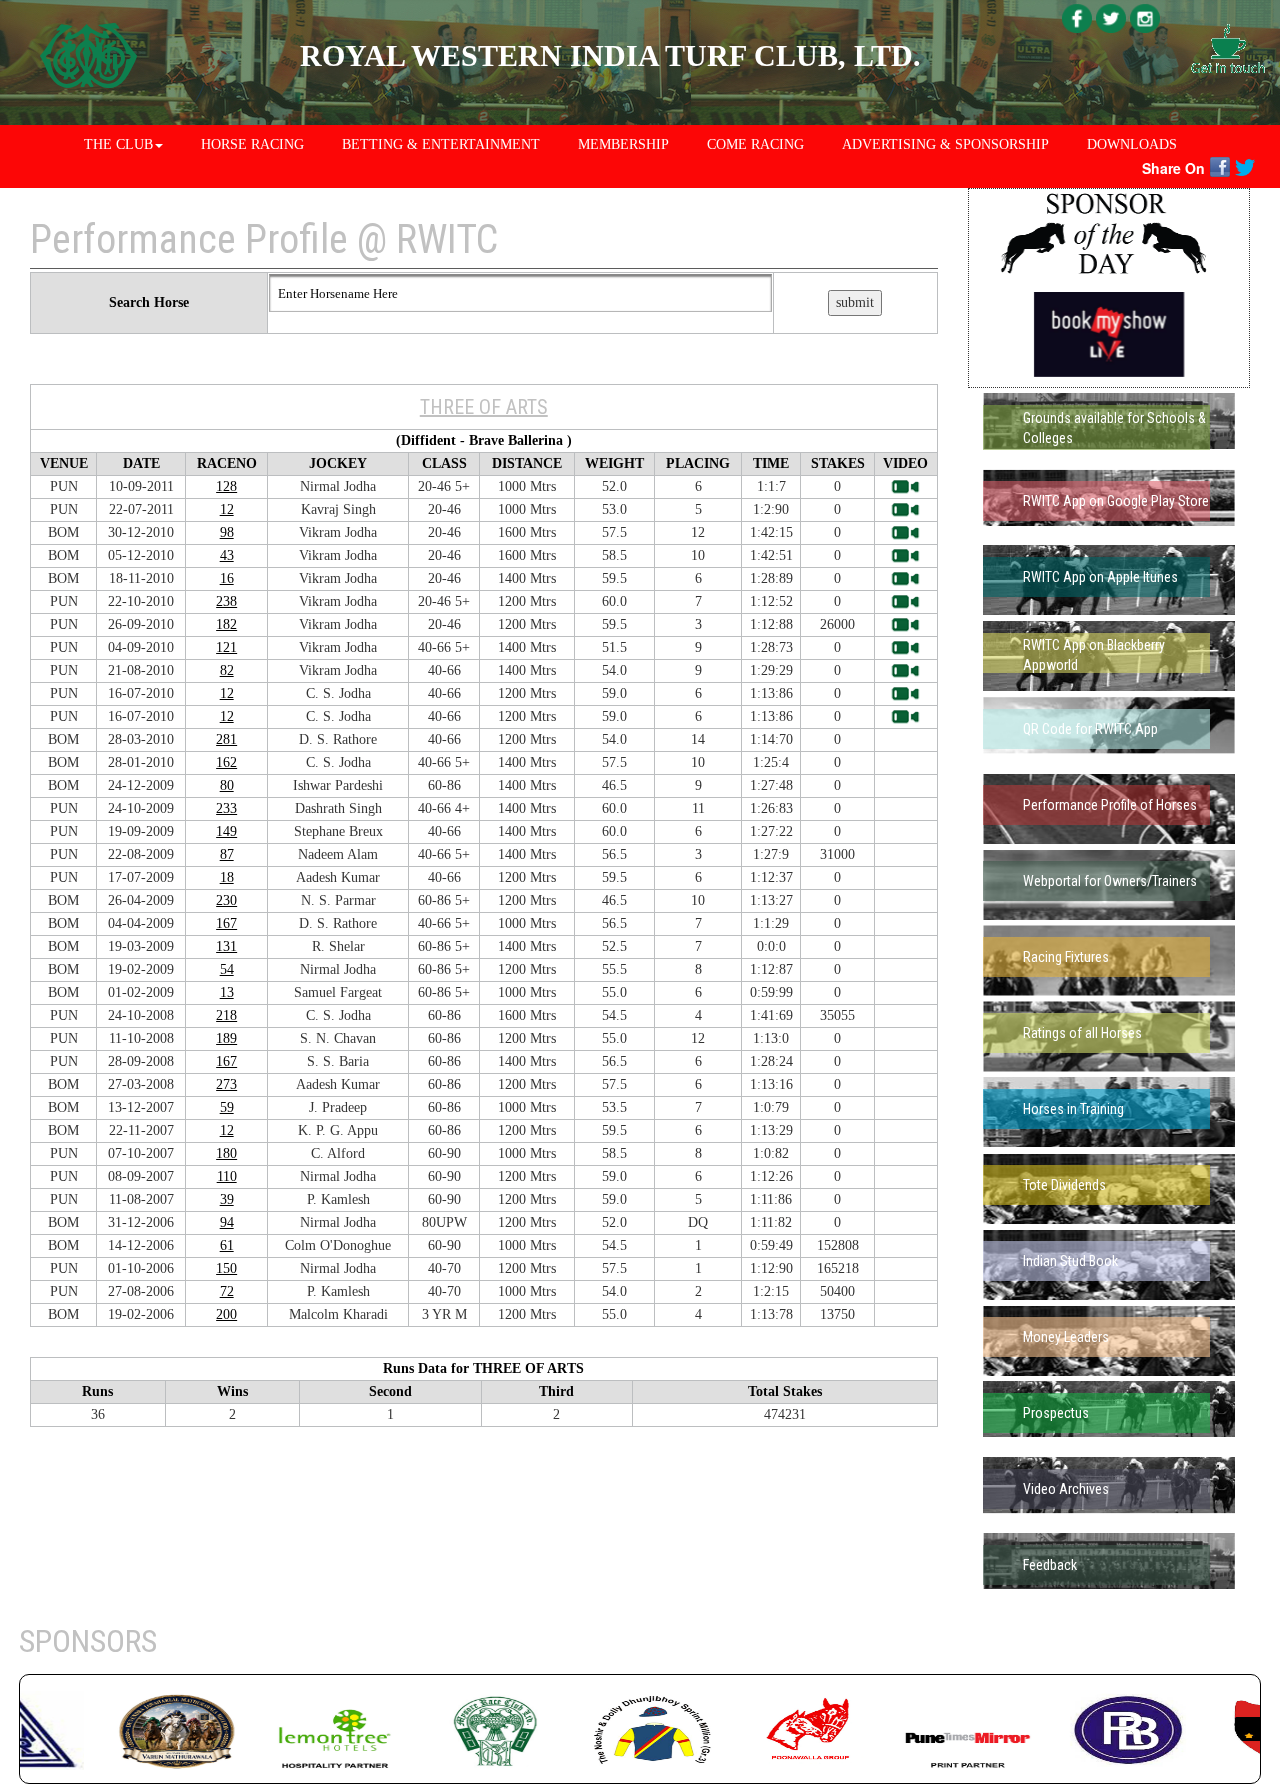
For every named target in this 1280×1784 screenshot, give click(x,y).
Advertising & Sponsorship (945, 144)
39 (227, 1199)
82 (227, 670)
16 (227, 578)
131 (226, 946)
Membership (623, 144)
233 (226, 808)
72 (227, 1291)
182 (226, 624)
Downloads (1132, 144)
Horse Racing (252, 144)
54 (227, 969)
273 (226, 1084)
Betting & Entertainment (441, 144)
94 (227, 1222)
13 (227, 992)
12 (227, 509)
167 (226, 923)
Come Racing (755, 144)
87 (227, 854)
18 (227, 877)
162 (226, 762)
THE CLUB (118, 144)
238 (226, 601)
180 (226, 1153)
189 (226, 1038)
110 (227, 1176)
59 (227, 1107)
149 (226, 831)
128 (226, 486)
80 (227, 785)
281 (226, 739)
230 (226, 900)
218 (226, 1015)
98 (227, 532)
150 (226, 1268)
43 (227, 555)
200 (226, 1314)
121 (226, 647)
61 (227, 1245)
